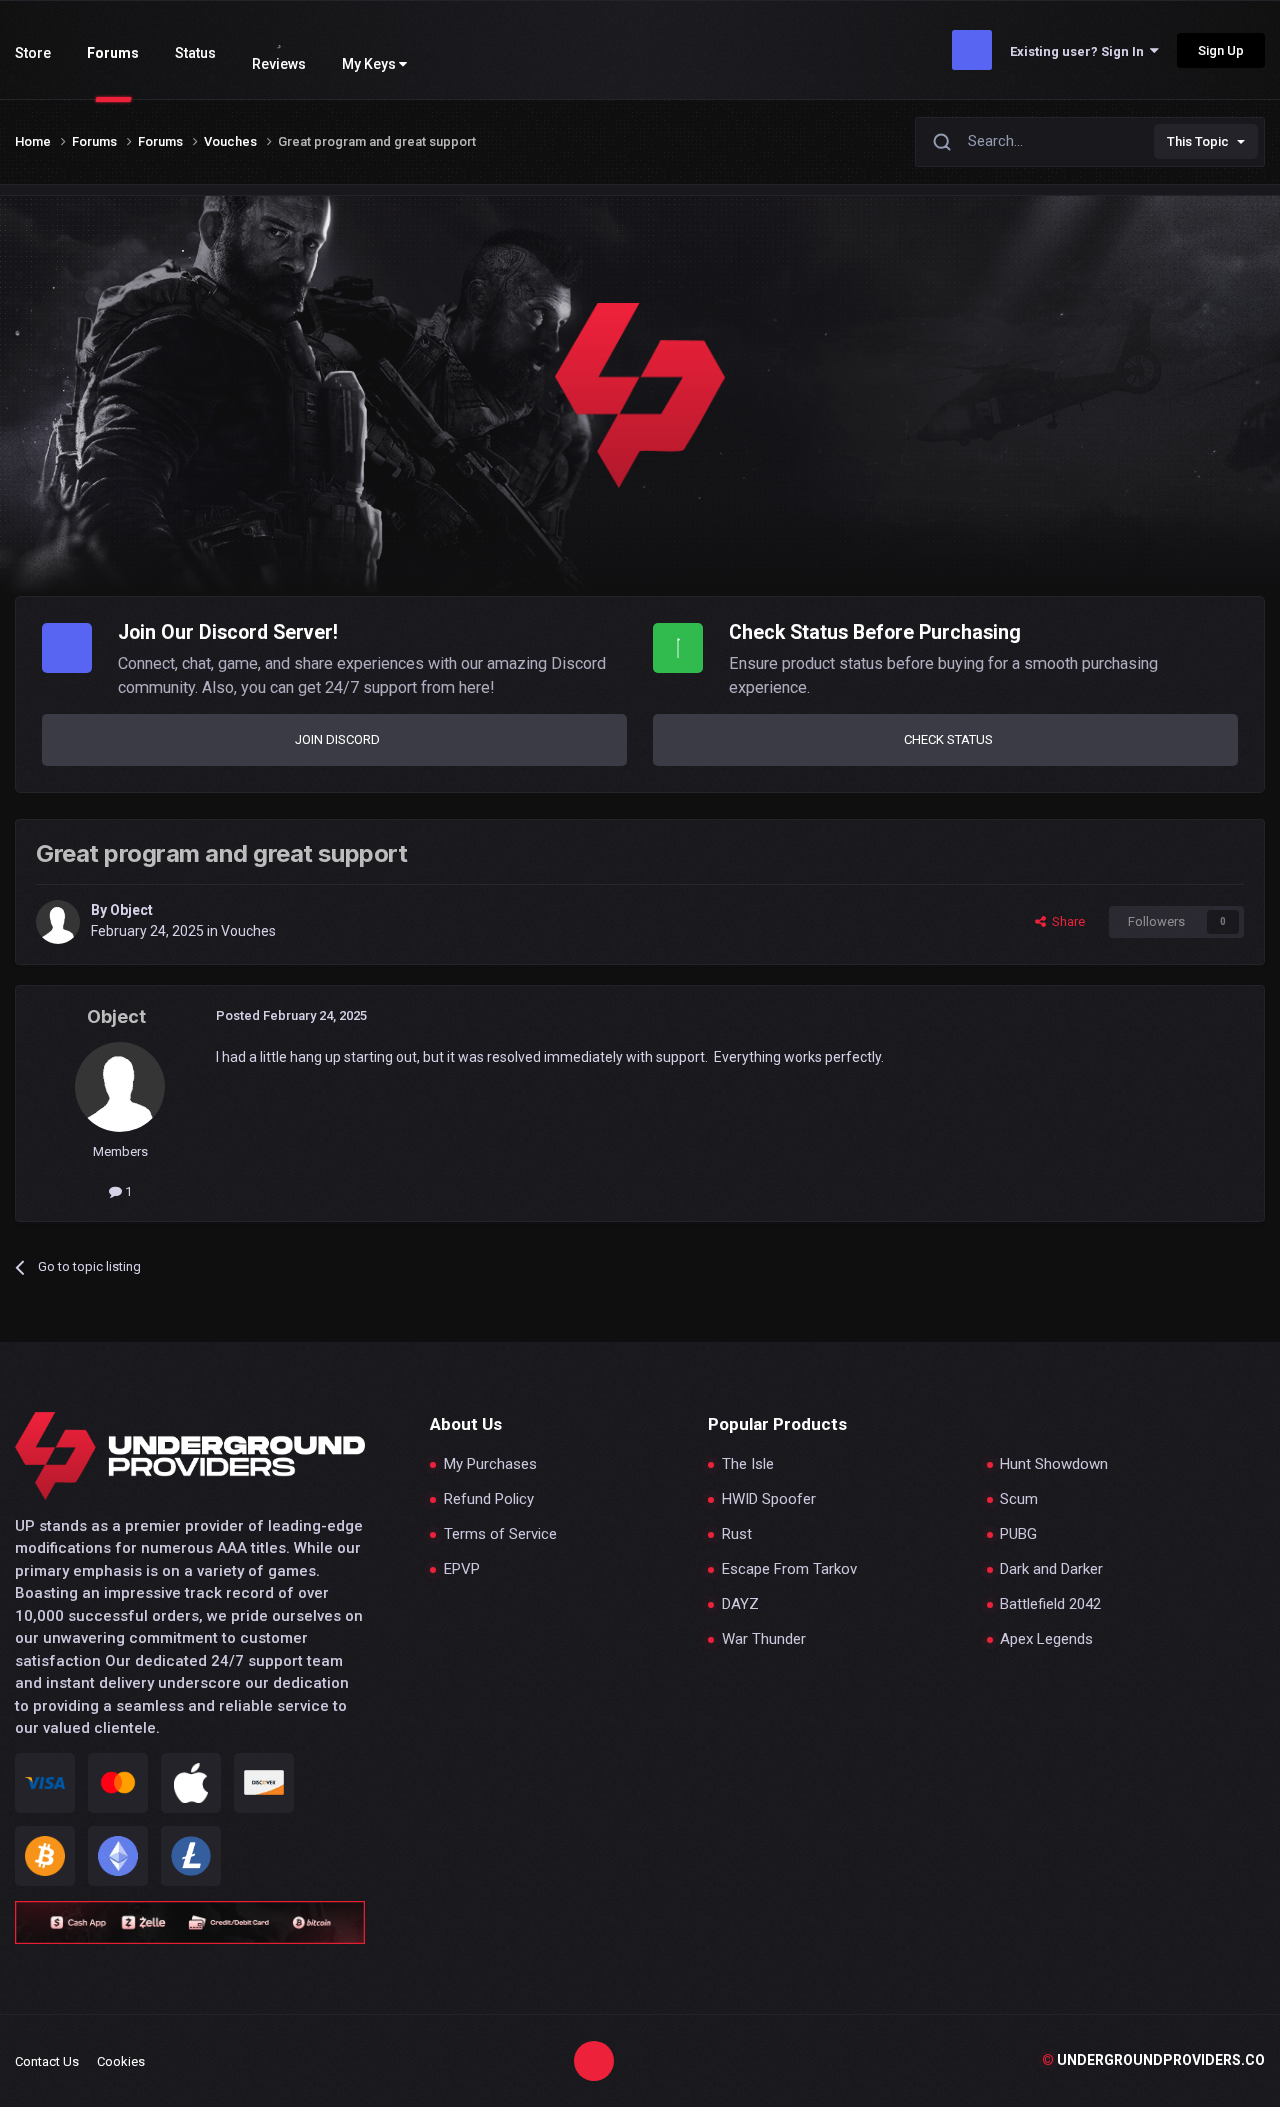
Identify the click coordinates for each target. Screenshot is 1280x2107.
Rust (737, 1534)
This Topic (1198, 141)
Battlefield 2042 (1050, 1604)
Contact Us (47, 2061)
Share (1065, 921)
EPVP (462, 1569)
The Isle (748, 1464)
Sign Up (1221, 50)
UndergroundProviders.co (1153, 2060)
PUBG (1018, 1534)
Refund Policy (489, 1499)
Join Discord (337, 739)
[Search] (942, 141)
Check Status (948, 739)
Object (131, 910)
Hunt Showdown (1054, 1464)
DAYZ (740, 1604)
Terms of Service (500, 1534)
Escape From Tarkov (789, 1569)
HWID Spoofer (769, 1499)
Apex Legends (1046, 1639)
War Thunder (764, 1639)
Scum (1019, 1499)
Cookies (121, 2061)
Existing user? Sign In (1080, 51)
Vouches (248, 931)
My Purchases (490, 1464)
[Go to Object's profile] (58, 922)
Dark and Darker (1051, 1569)
